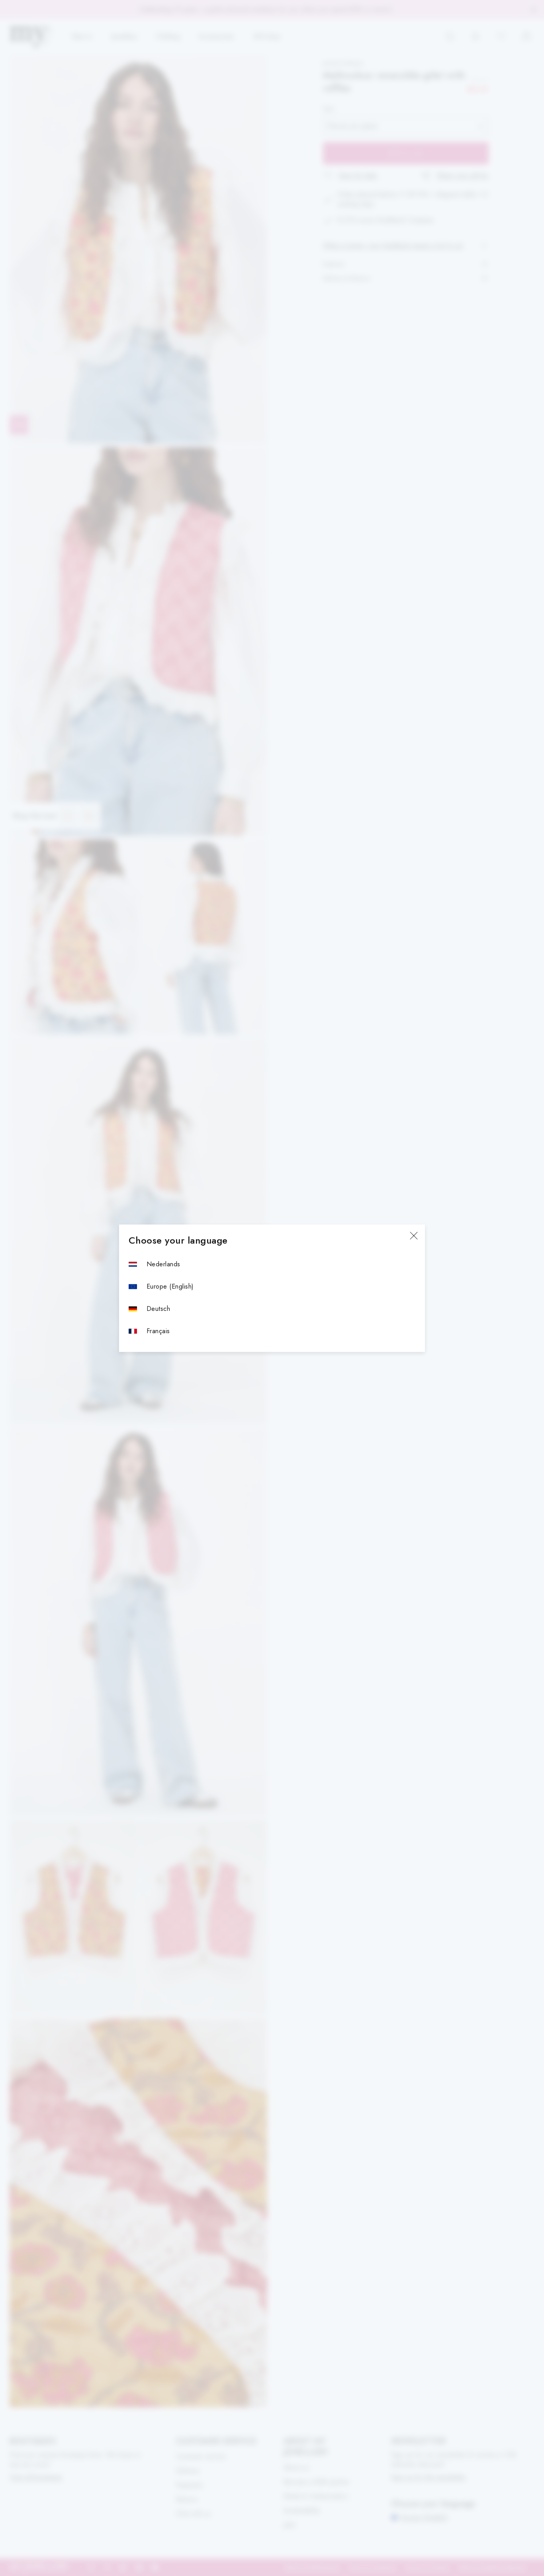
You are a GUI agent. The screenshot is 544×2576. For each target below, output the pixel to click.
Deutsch (158, 1309)
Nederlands (163, 1264)
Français (158, 1331)
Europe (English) (170, 1286)
